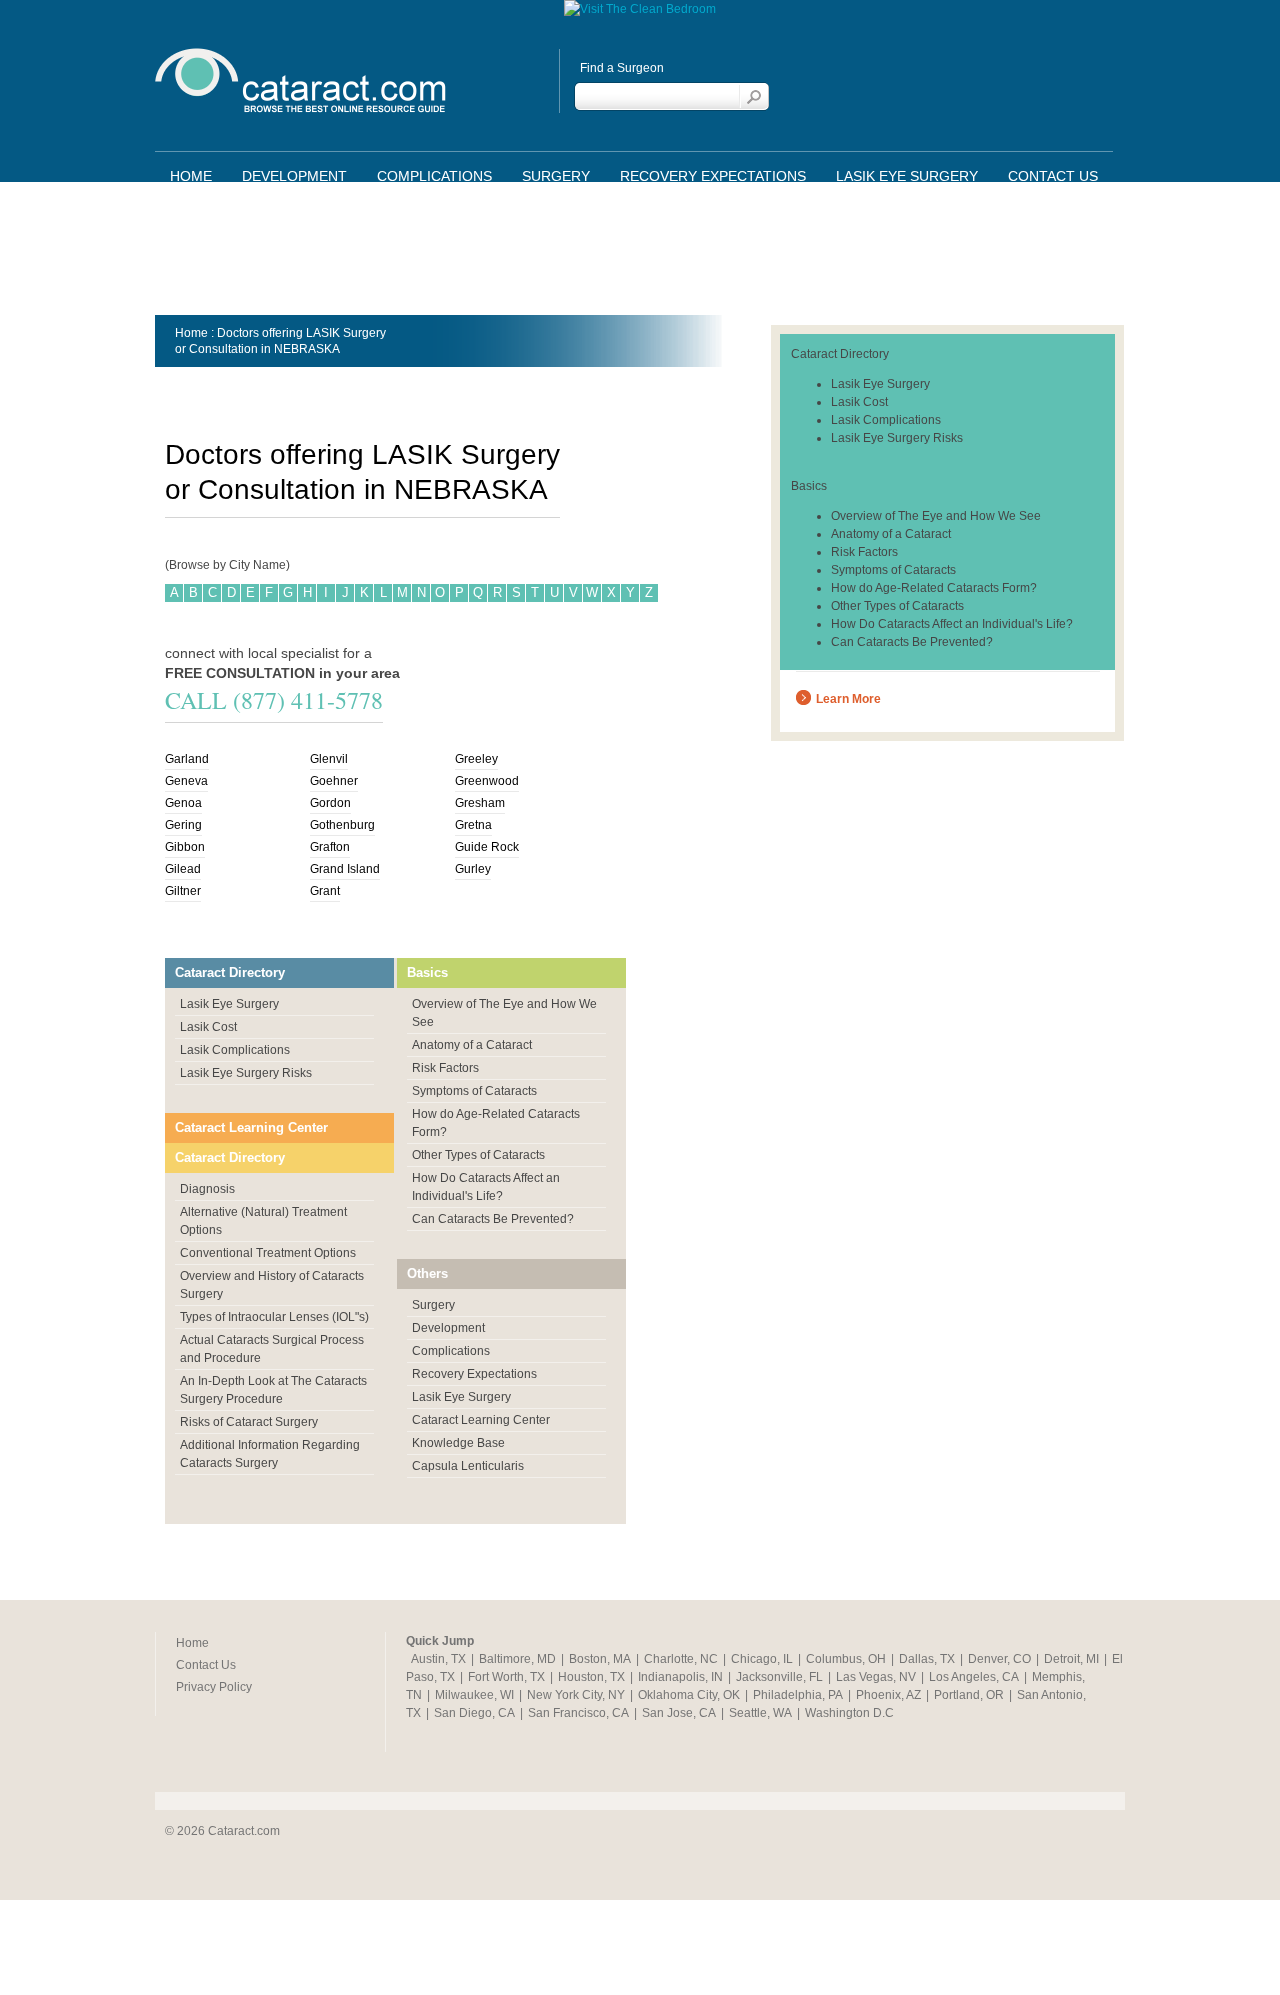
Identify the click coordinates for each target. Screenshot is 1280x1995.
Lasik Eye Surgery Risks (246, 1073)
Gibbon (185, 847)
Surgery (556, 176)
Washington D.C (849, 1713)
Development (294, 176)
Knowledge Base (458, 1443)
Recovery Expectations (713, 176)
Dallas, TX (927, 1659)
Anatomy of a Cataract (472, 1045)
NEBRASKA (307, 349)
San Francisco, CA (578, 1713)
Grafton (330, 847)
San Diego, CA (474, 1713)
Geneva (186, 781)
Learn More (848, 699)
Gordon (330, 803)
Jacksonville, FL (779, 1677)
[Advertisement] (640, 255)
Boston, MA (600, 1659)
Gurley (473, 869)
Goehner (334, 781)
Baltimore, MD (517, 1659)
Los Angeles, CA (974, 1677)
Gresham (480, 803)
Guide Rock (487, 847)
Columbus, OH (846, 1659)
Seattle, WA (760, 1713)
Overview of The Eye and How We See (936, 516)
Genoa (183, 803)
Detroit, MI (1071, 1659)
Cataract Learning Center (251, 1127)
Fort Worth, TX (506, 1677)
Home (191, 176)
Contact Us (1053, 176)
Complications (434, 176)
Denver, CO (999, 1659)
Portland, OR (969, 1695)
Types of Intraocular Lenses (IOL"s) (274, 1317)
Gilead (183, 869)
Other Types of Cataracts (478, 1155)
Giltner (183, 891)
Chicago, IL (762, 1659)
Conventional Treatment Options (268, 1253)
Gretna (473, 825)
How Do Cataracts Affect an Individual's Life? (952, 624)
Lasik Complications (235, 1050)
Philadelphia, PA (798, 1695)
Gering (183, 825)
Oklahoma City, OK (689, 1695)
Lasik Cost (208, 1027)
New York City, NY (576, 1695)
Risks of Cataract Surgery (249, 1422)
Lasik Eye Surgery (907, 176)
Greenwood (487, 781)
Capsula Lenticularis (468, 1466)
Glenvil (329, 759)
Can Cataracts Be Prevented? (493, 1219)
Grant (325, 891)
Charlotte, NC (681, 1659)
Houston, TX (591, 1677)
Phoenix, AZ (888, 1695)
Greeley (476, 759)
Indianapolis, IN (680, 1677)
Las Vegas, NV (876, 1677)
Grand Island (345, 869)
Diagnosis (207, 1189)
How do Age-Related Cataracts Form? (934, 588)
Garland (187, 759)
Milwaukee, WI (474, 1695)
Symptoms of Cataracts (474, 1091)
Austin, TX (438, 1659)
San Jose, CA (679, 1713)
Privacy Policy (214, 1687)
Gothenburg (342, 825)
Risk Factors (445, 1068)
